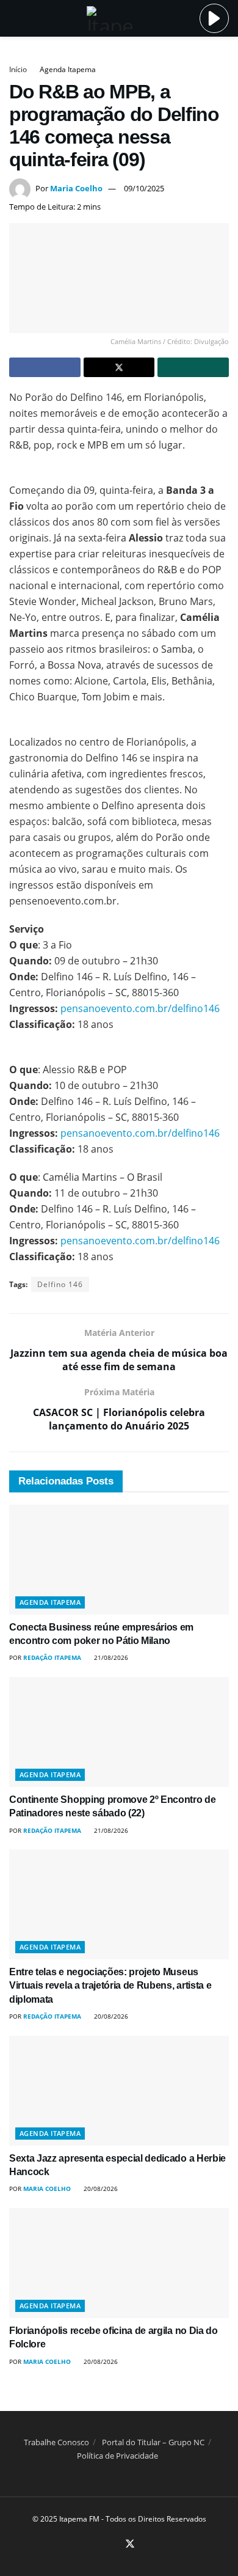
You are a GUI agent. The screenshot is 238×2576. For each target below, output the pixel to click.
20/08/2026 (110, 2016)
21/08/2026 (110, 1657)
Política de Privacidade (117, 2456)
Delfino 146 (60, 1284)
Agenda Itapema (68, 69)
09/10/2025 (144, 188)
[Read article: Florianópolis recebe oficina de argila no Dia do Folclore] (119, 2263)
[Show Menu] (14, 18)
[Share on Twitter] (119, 367)
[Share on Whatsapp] (193, 367)
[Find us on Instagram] (115, 2545)
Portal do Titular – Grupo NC (153, 2442)
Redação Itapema (52, 1657)
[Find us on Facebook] (101, 2545)
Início (18, 69)
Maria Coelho (76, 188)
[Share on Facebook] (45, 367)
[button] (214, 18)
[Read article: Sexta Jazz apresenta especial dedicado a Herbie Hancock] (119, 2091)
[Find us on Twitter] (130, 2544)
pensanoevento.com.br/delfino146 (141, 1008)
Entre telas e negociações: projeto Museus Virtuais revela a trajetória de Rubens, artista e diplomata (110, 1986)
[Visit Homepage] (110, 18)
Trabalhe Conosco (56, 2442)
